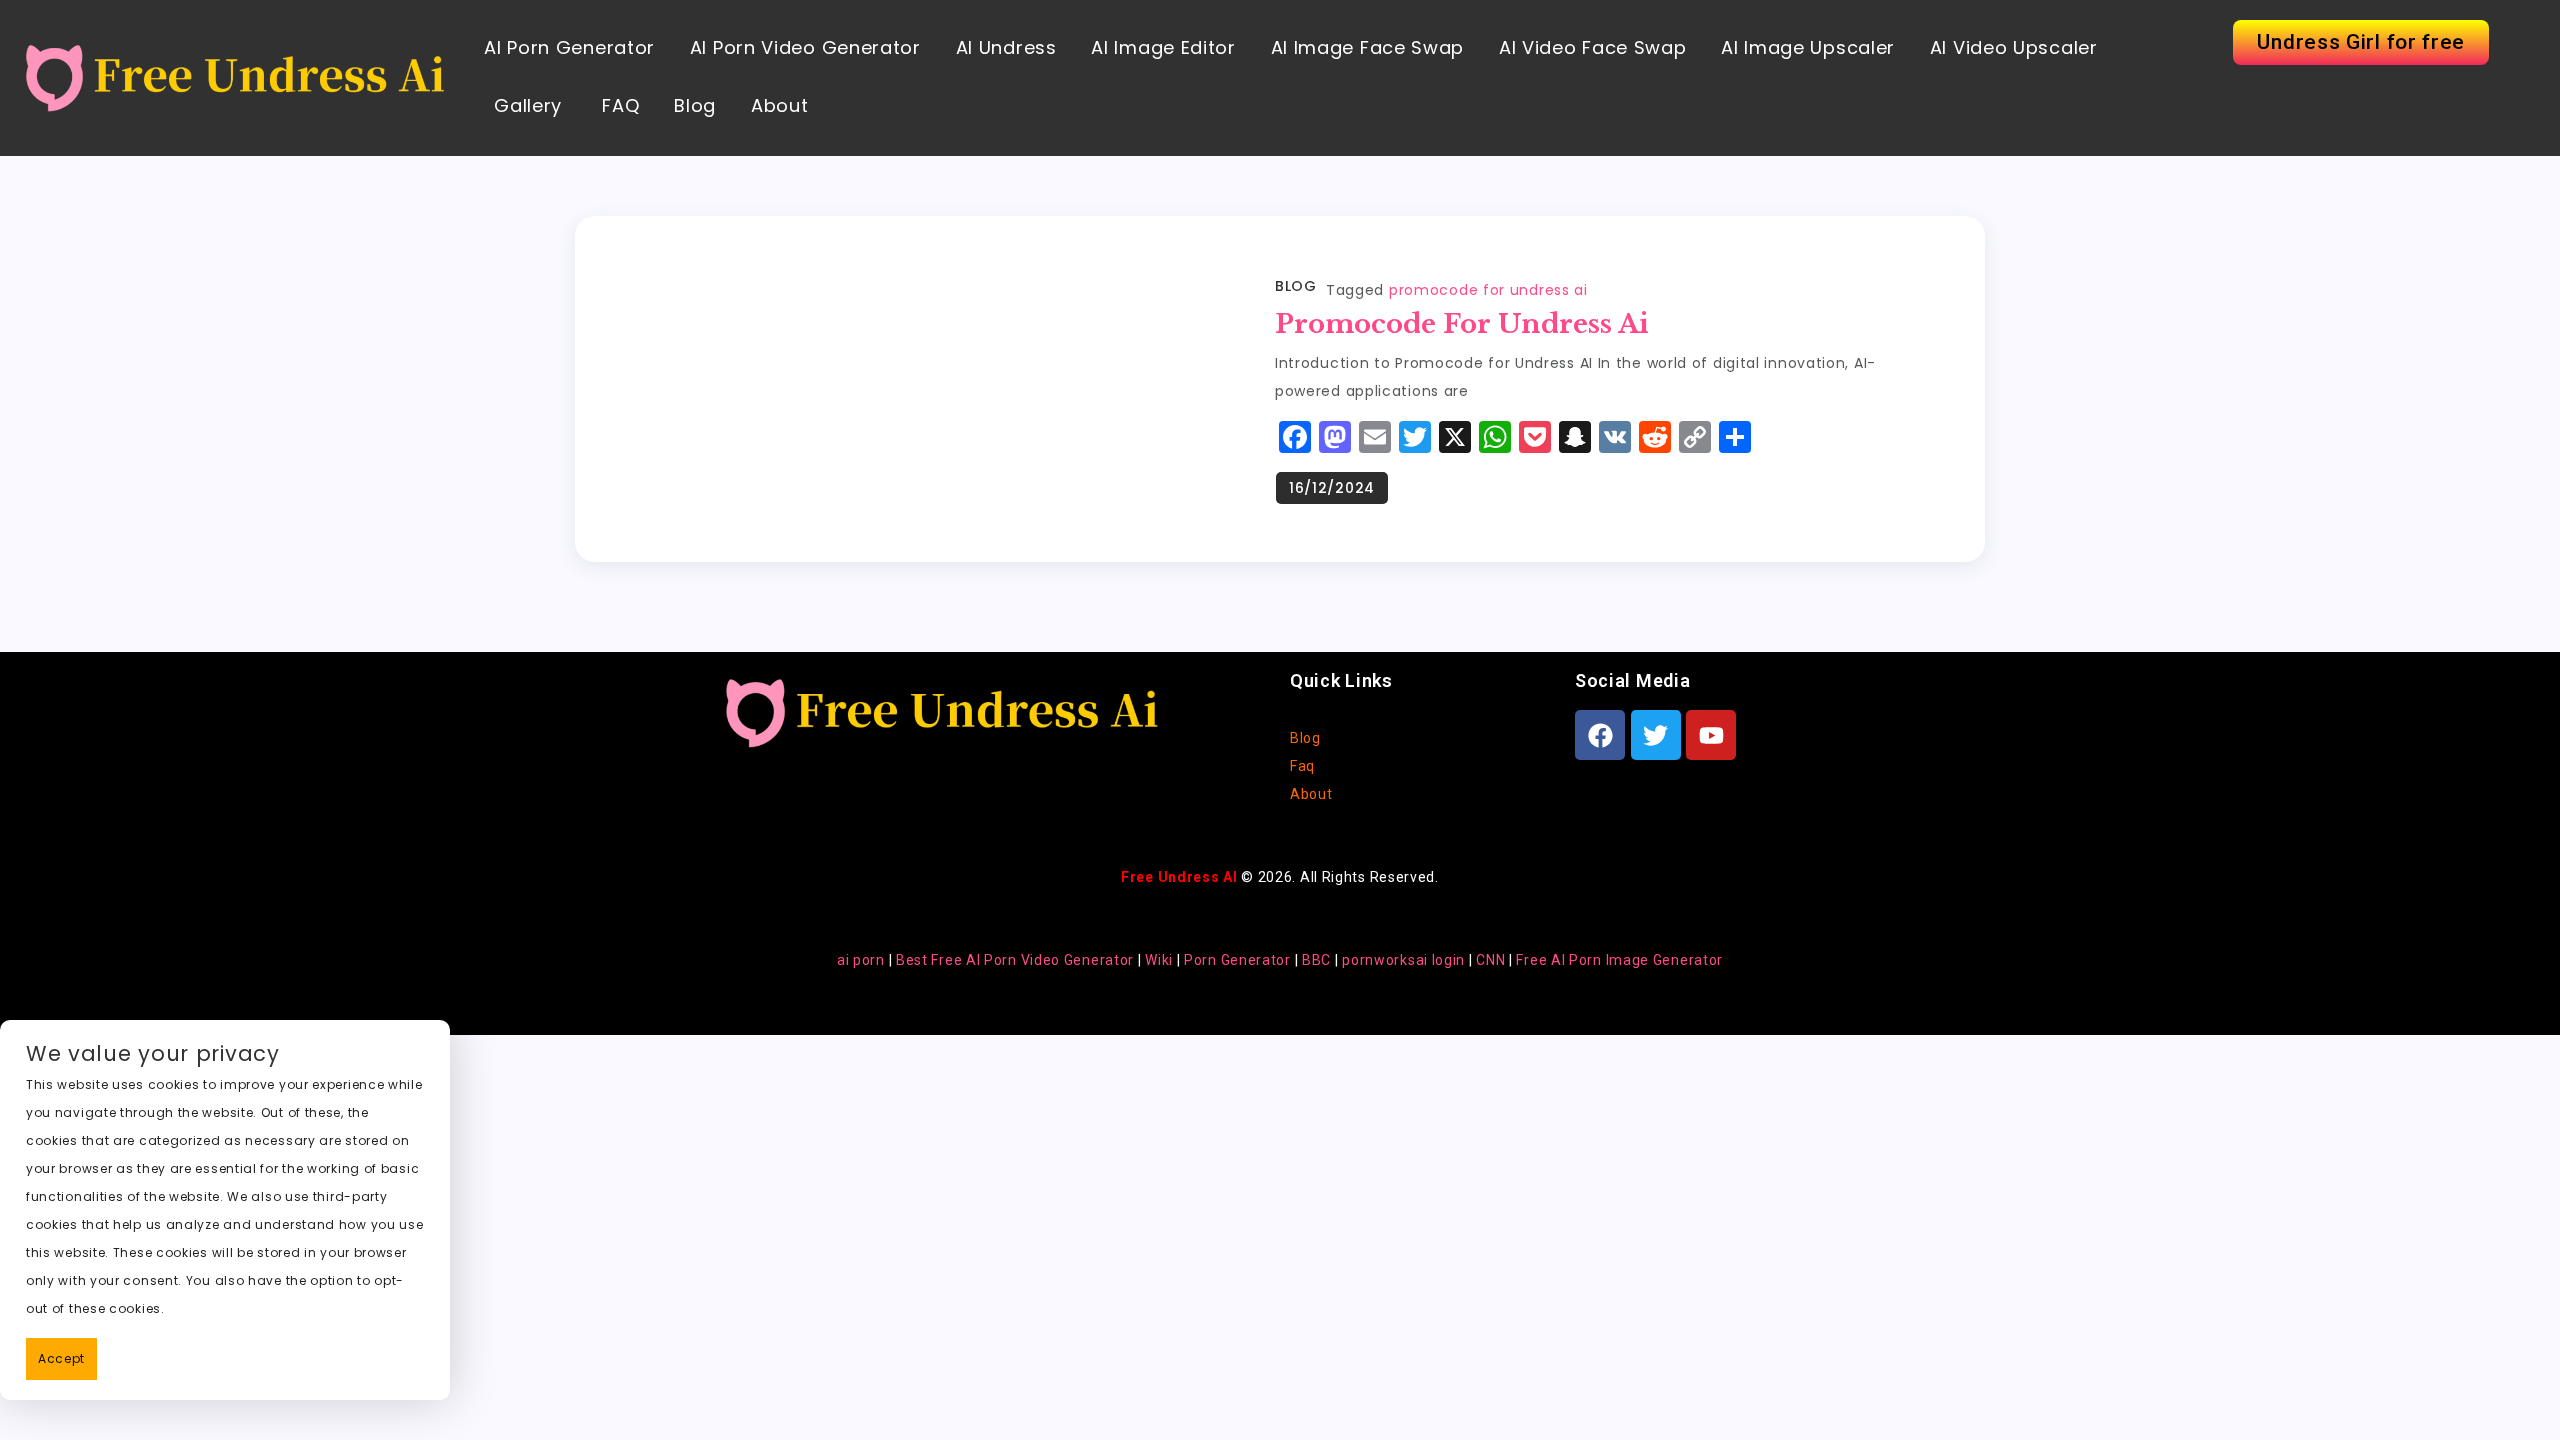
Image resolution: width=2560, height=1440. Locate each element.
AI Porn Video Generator (805, 47)
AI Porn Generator (569, 47)
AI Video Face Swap (1593, 47)
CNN (1490, 960)
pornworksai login (1403, 960)
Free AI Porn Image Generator (1619, 960)
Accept (61, 1358)
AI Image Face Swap (1368, 47)
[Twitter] (1656, 735)
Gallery (528, 105)
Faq (1302, 766)
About (780, 105)
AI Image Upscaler (1808, 47)
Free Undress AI (1179, 877)
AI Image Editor (1163, 47)
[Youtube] (1711, 735)
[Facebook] (1600, 735)
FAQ (618, 105)
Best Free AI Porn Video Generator (1015, 960)
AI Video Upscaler (2014, 47)
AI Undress (1006, 47)
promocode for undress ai (1488, 290)
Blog (695, 105)
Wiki (1159, 960)
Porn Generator (1237, 960)
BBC (1316, 960)
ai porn (861, 960)
